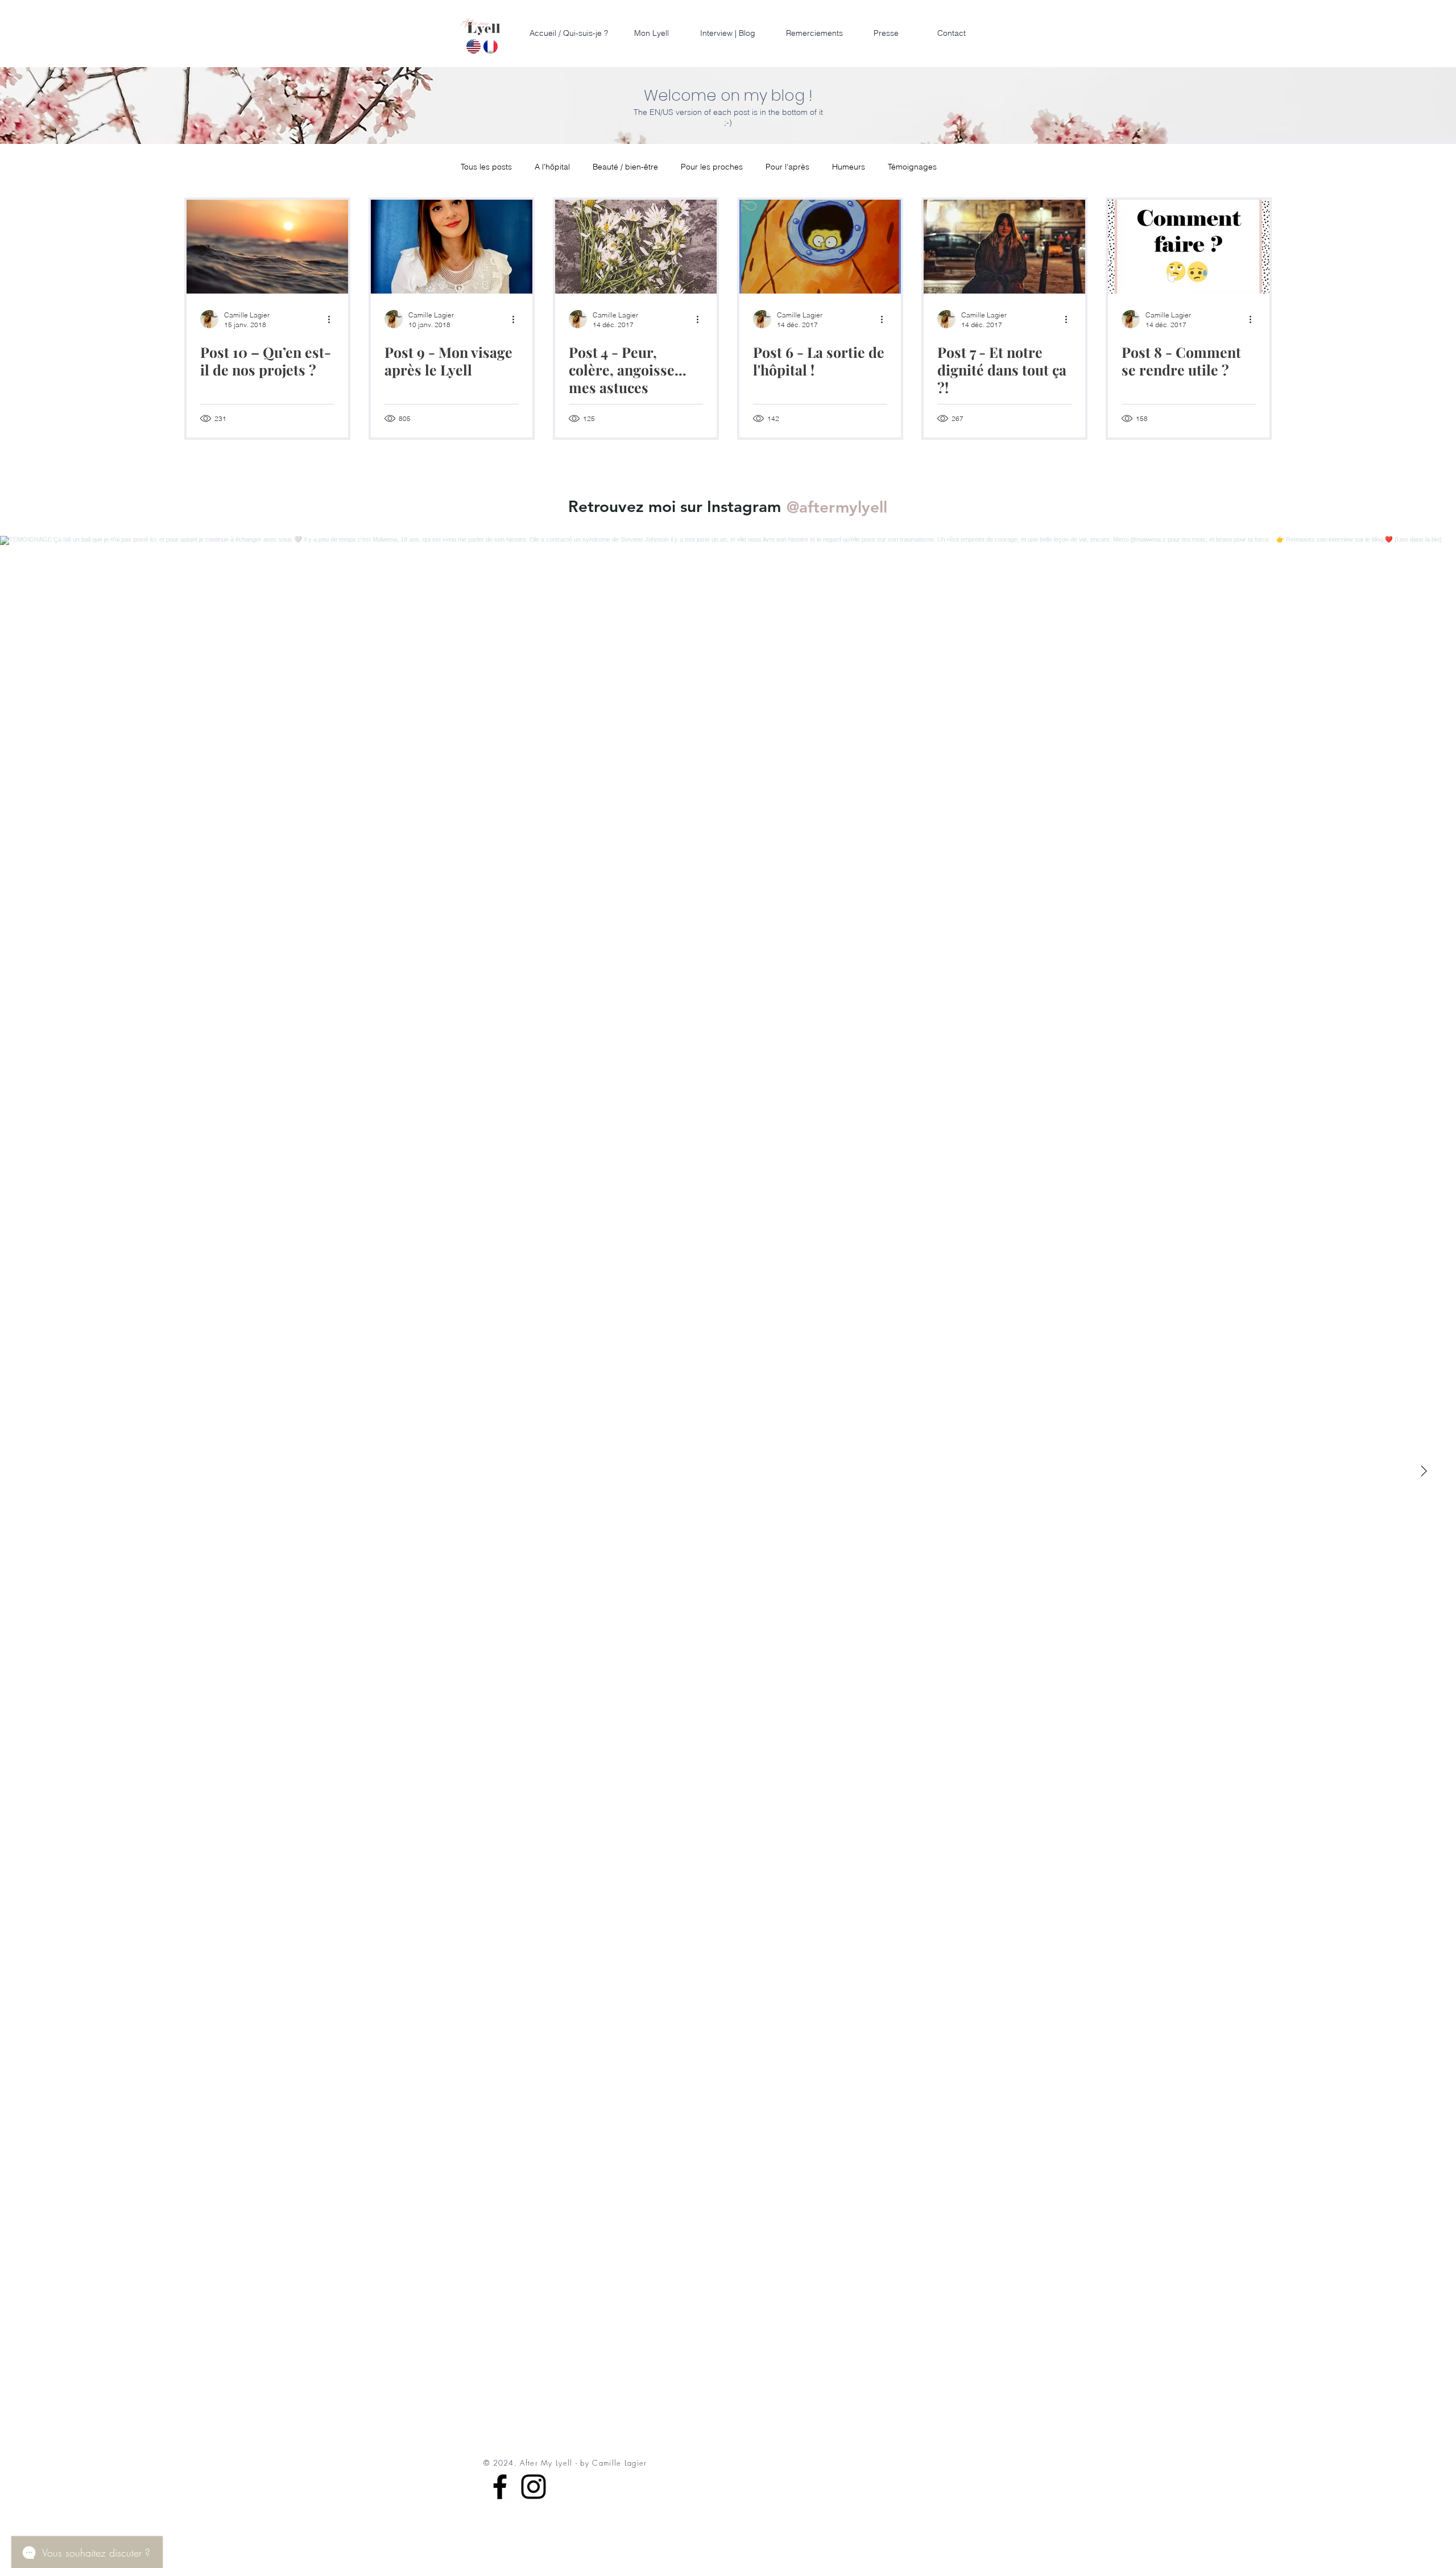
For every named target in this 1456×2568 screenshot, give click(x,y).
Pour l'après (787, 167)
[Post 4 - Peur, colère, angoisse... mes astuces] (636, 247)
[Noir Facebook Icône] (500, 2487)
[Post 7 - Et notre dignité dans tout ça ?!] (1004, 247)
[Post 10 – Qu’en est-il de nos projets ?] (267, 247)
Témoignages (912, 167)
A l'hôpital (552, 167)
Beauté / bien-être (625, 167)
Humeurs (849, 167)
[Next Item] (1424, 1471)
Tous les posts (486, 167)
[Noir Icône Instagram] (533, 2487)
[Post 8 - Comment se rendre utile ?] (1189, 247)
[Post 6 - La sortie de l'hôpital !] (820, 247)
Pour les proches (712, 167)
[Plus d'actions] (333, 319)
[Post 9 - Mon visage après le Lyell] (452, 247)
